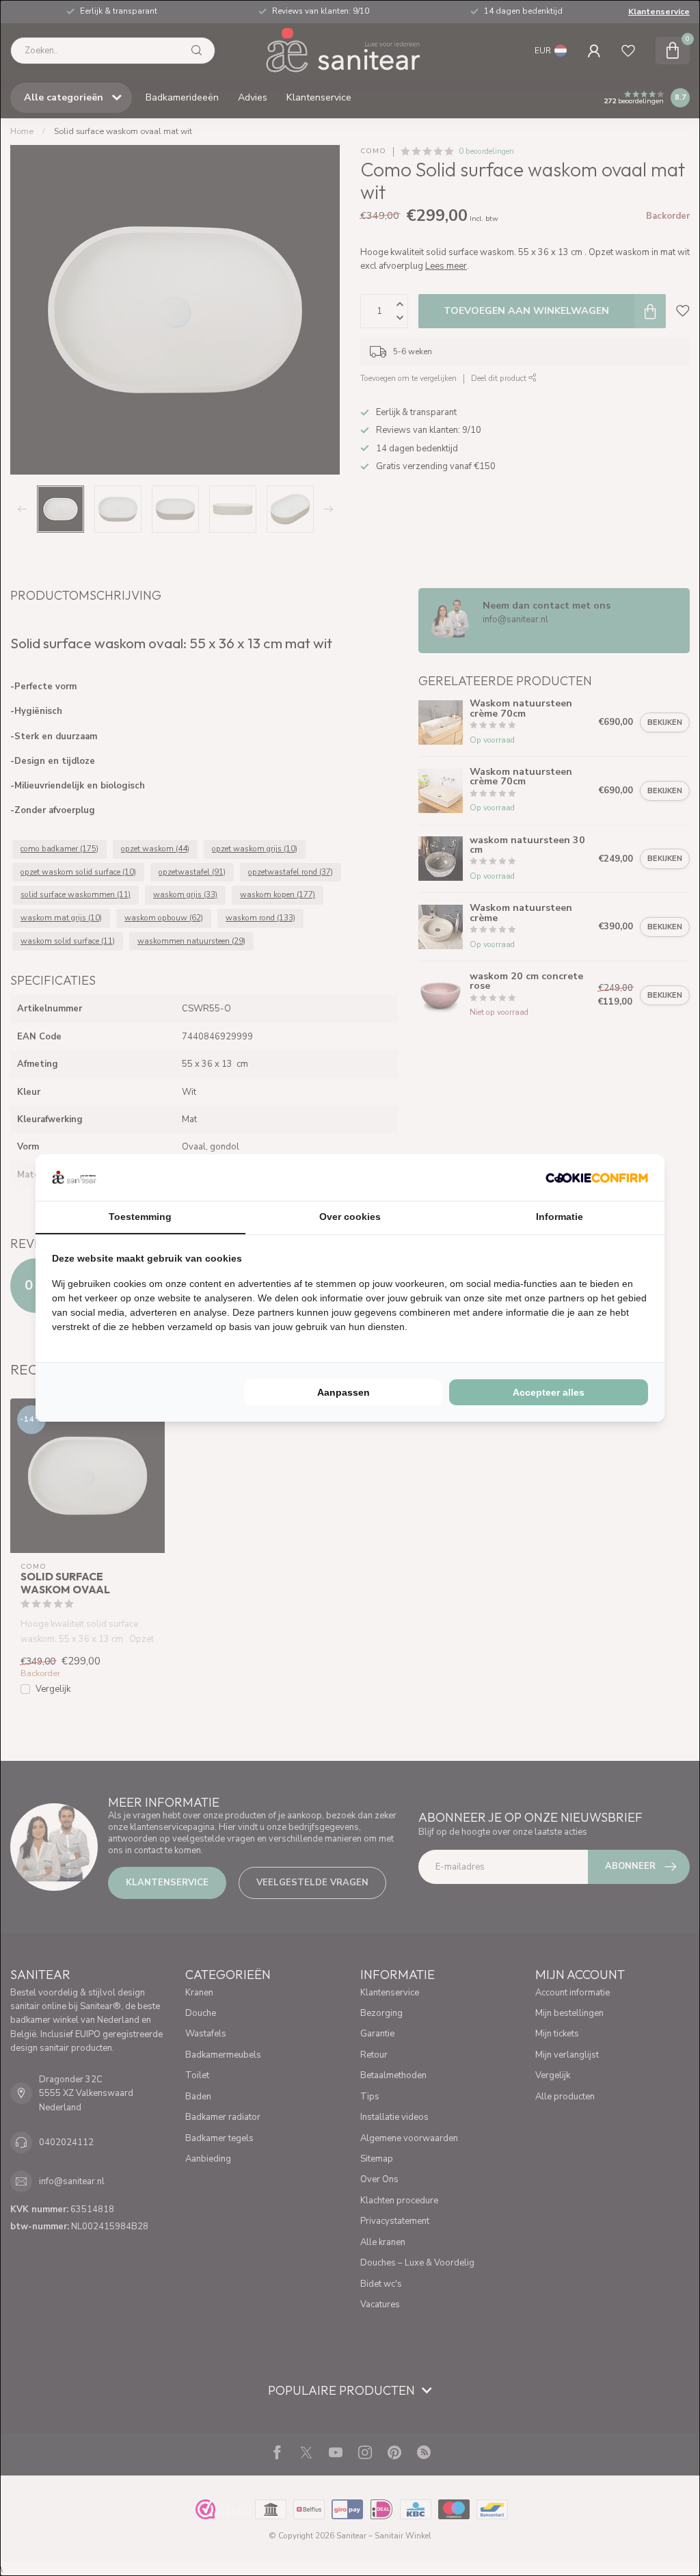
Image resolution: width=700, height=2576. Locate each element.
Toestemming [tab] (140, 1217)
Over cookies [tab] (350, 1217)
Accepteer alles (549, 1392)
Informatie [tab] (560, 1217)
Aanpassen (344, 1392)
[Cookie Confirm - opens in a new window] (597, 1178)
